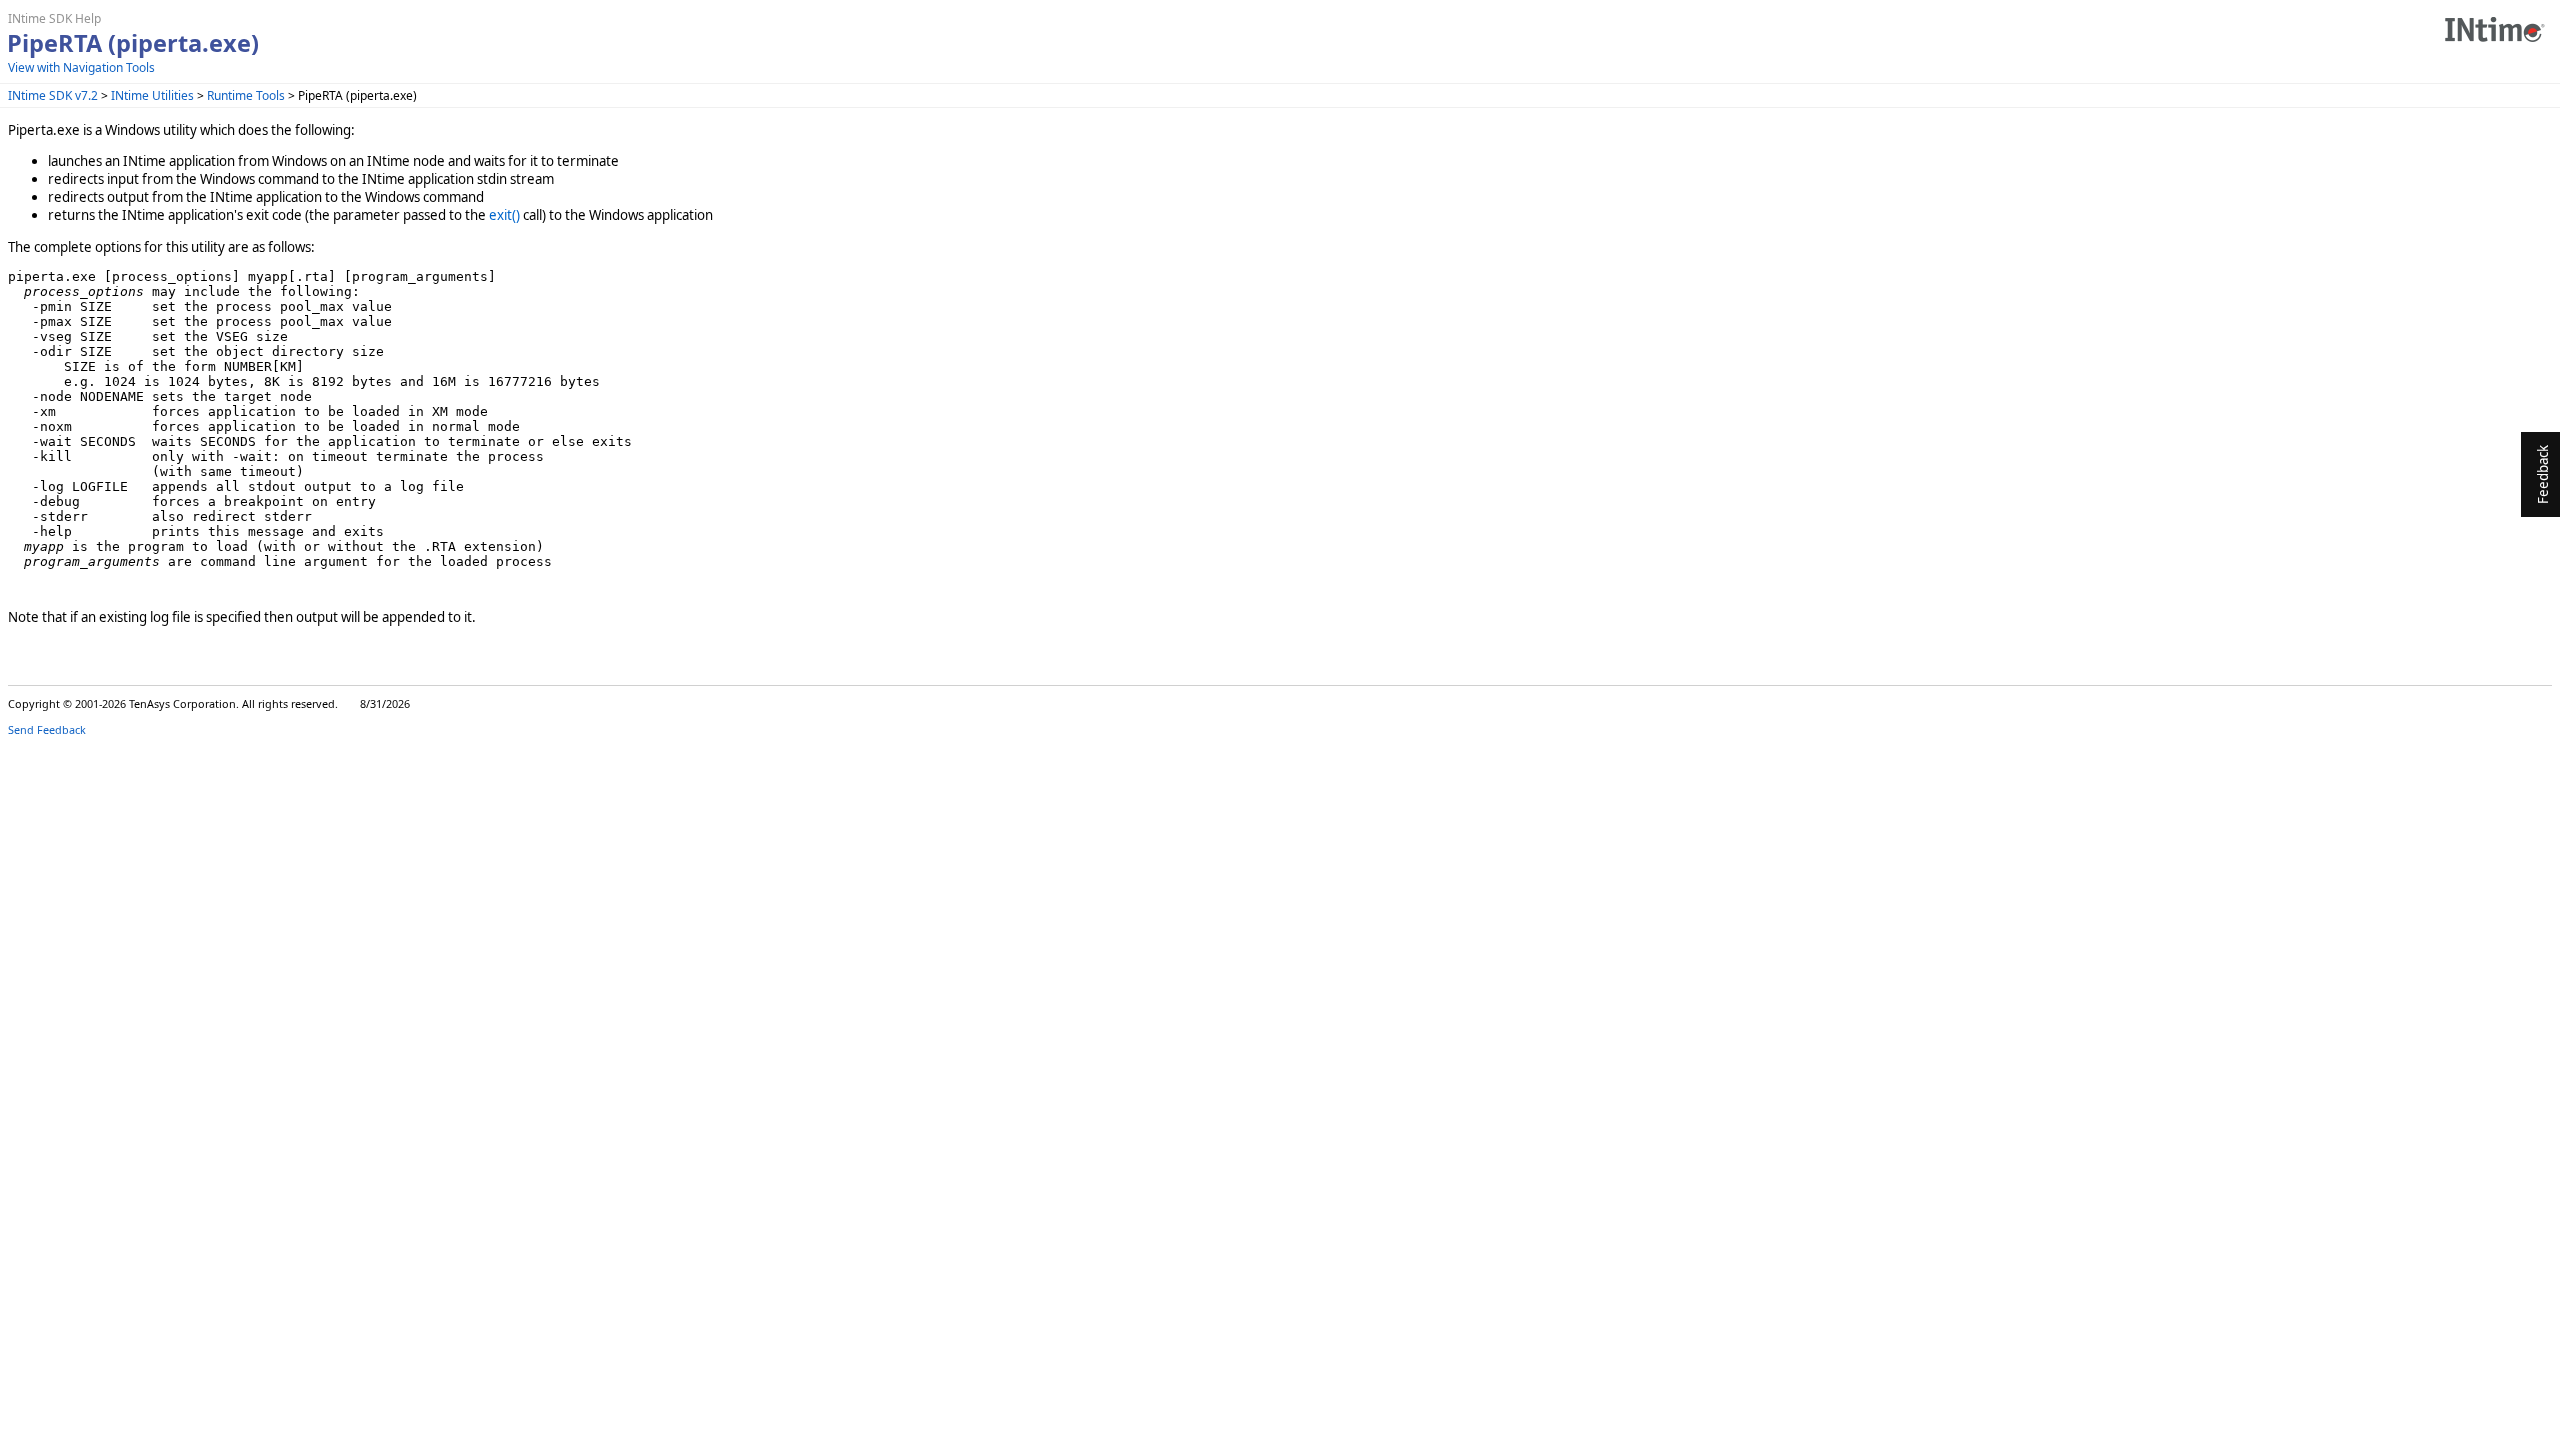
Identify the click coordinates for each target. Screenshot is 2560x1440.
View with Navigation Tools (81, 67)
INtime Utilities (152, 95)
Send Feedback (47, 729)
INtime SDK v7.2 (53, 95)
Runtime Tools (246, 95)
